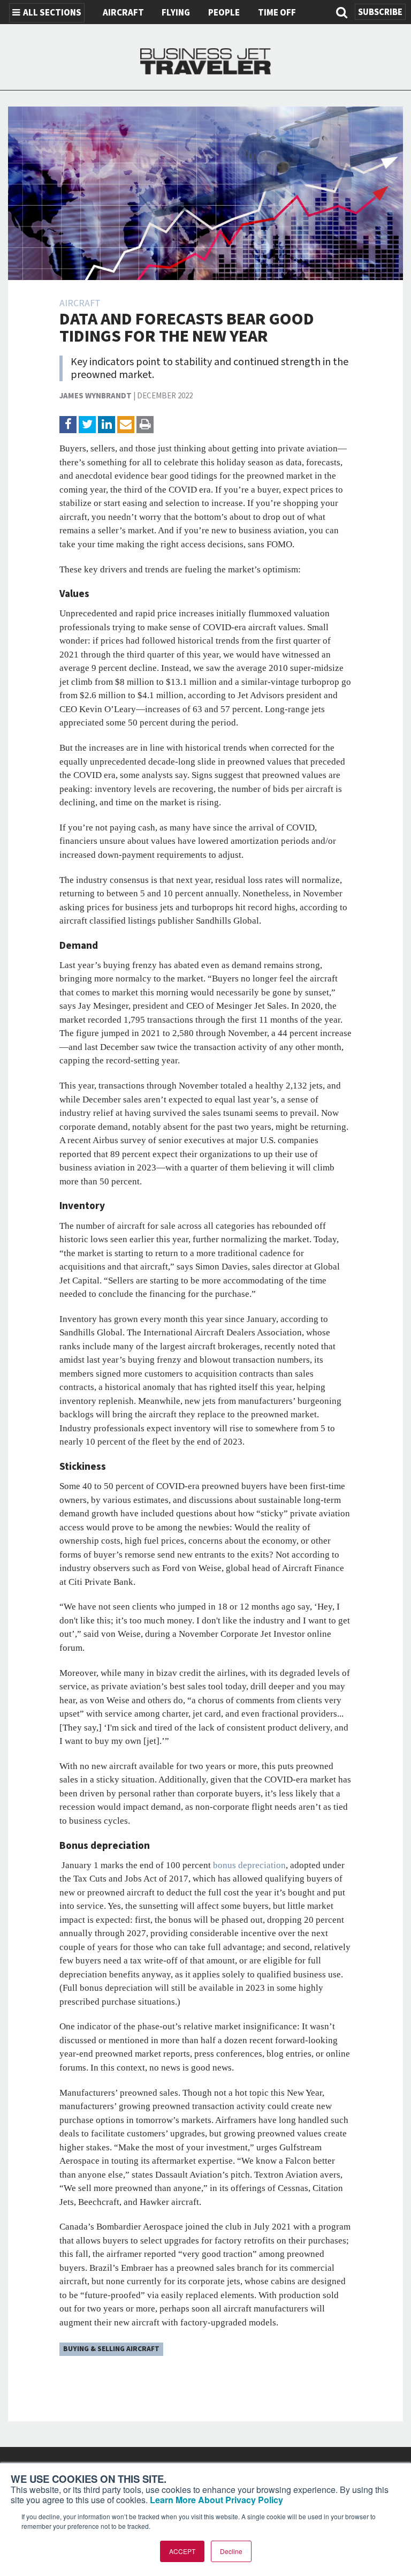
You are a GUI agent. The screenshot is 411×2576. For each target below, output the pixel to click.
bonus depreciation (249, 1865)
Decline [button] (231, 2551)
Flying (176, 13)
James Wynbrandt (96, 396)
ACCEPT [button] (182, 2551)
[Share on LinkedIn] (106, 425)
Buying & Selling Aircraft (111, 2349)
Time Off (277, 13)
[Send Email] (126, 425)
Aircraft (123, 13)
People (224, 13)
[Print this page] (145, 425)
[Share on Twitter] (87, 425)
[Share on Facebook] (68, 425)
